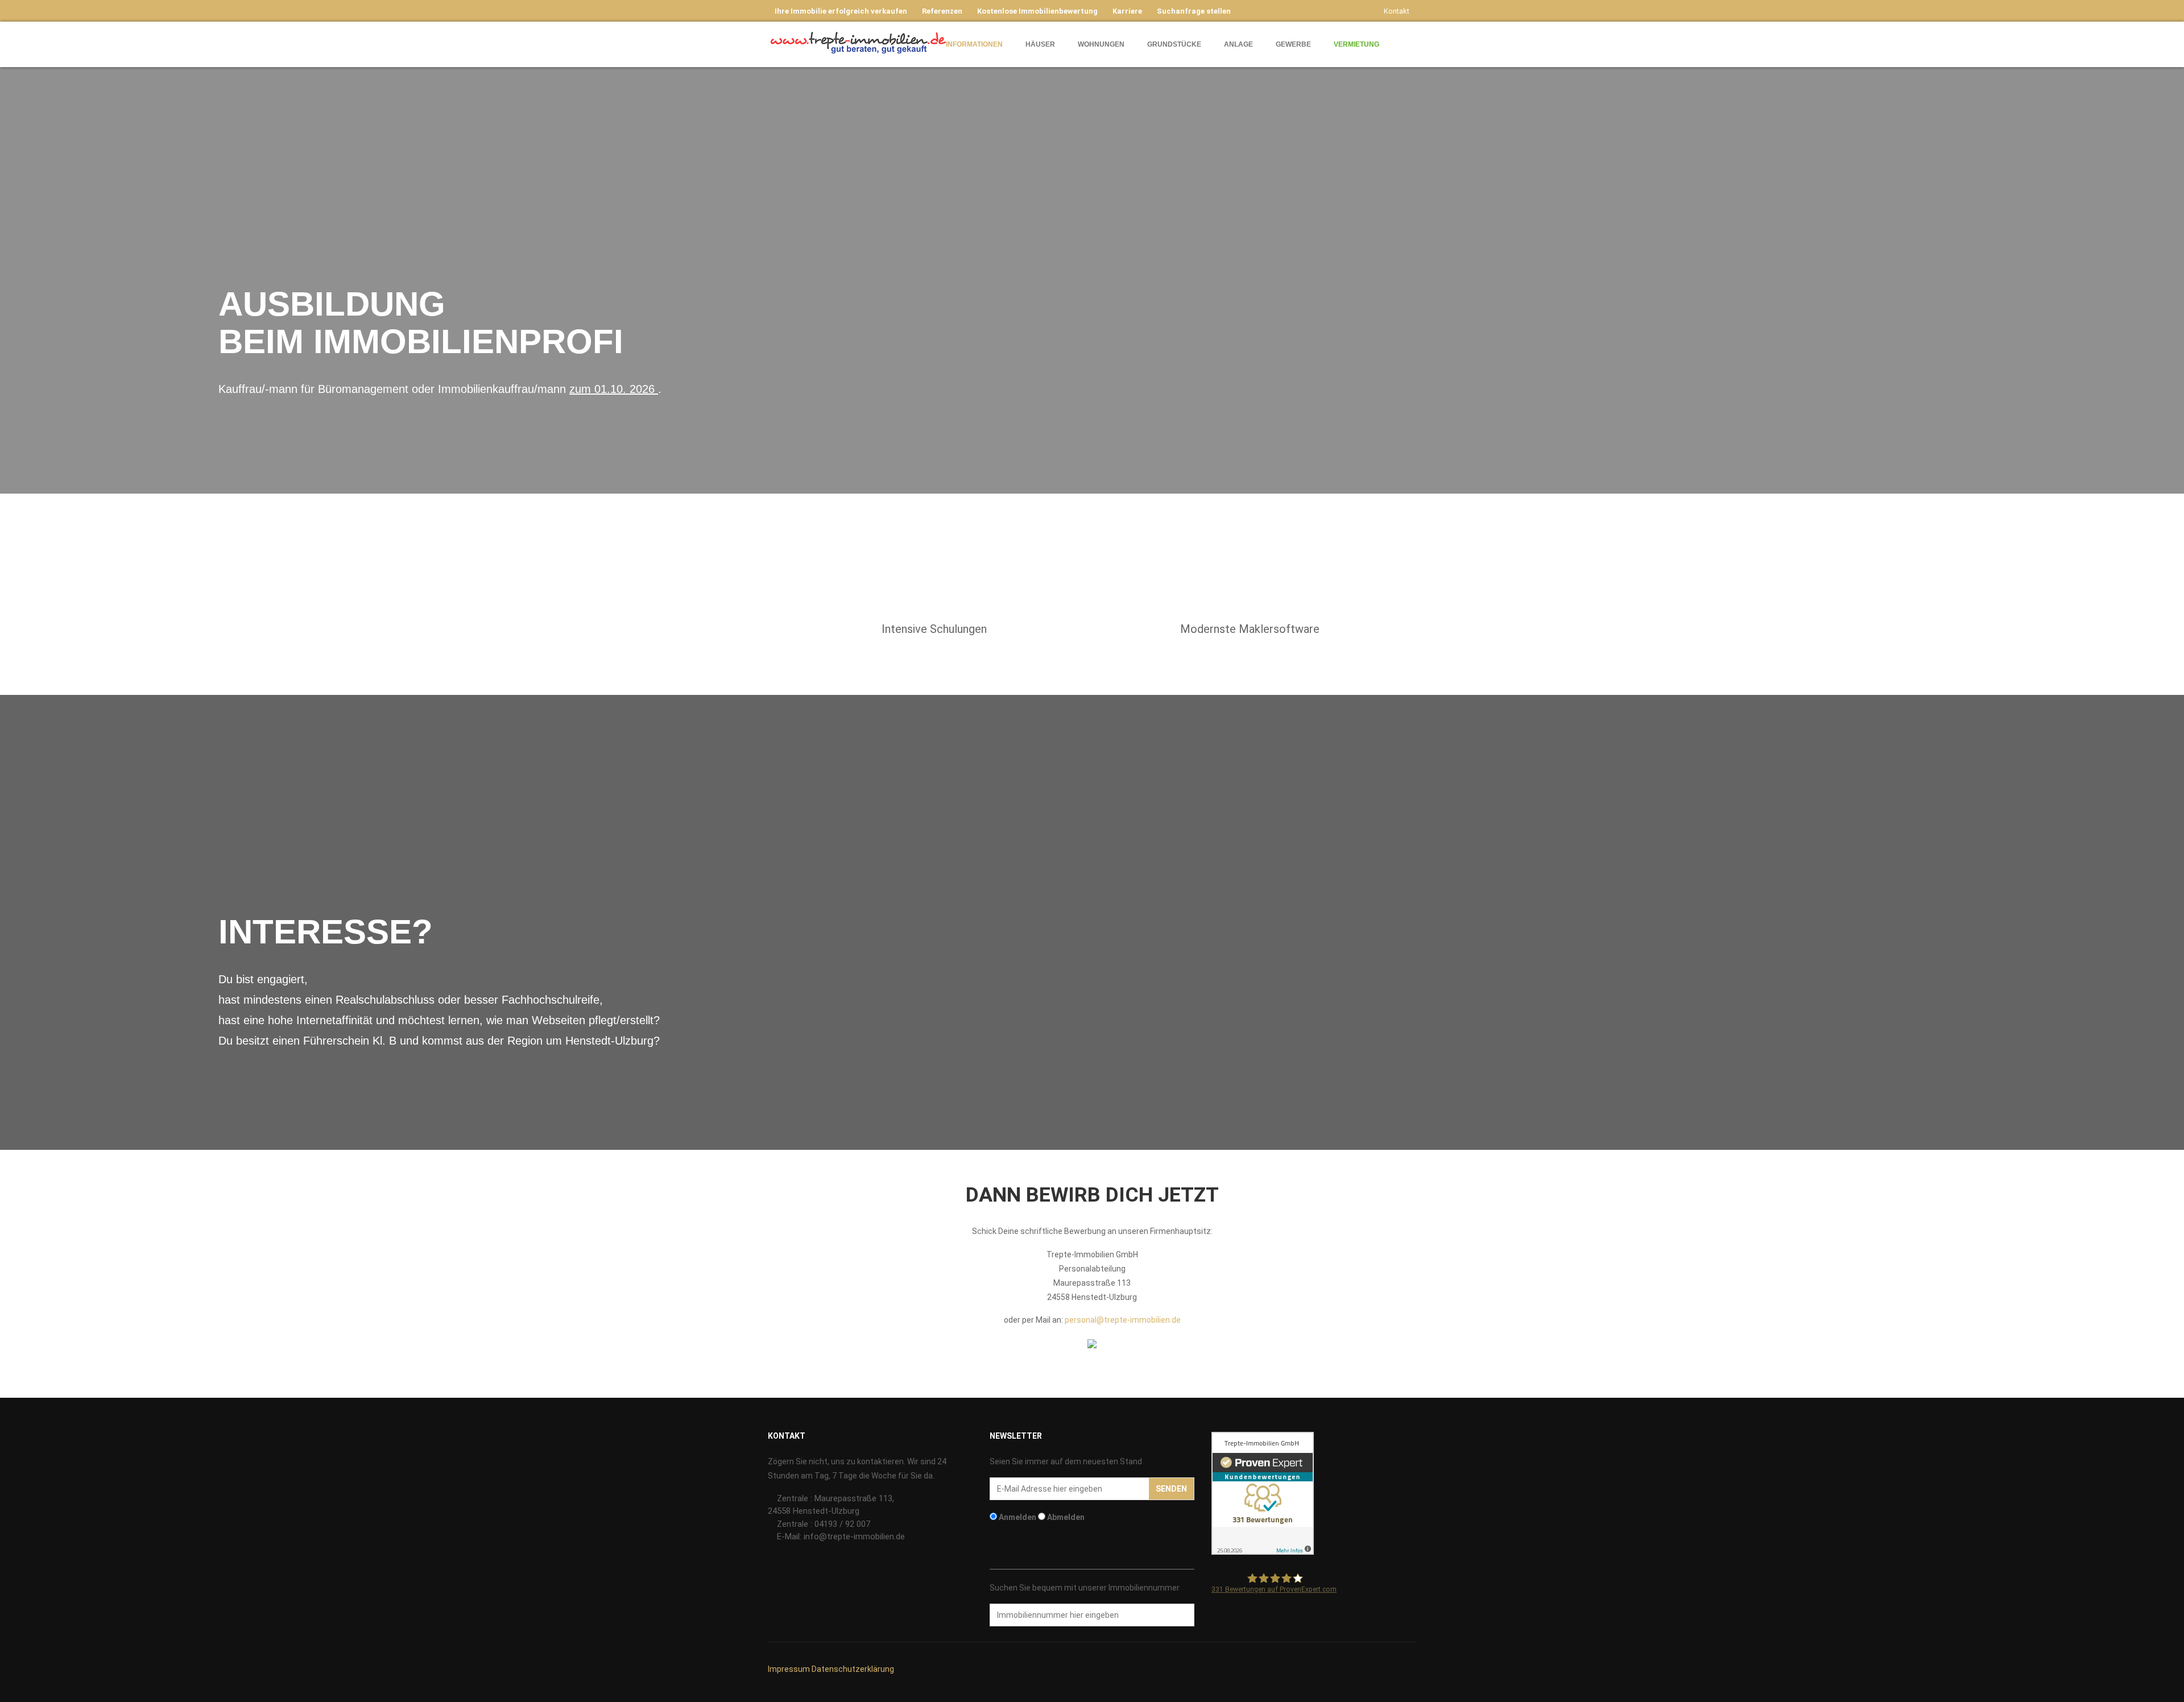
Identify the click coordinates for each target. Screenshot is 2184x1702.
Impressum (789, 1669)
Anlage (1238, 44)
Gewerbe (1293, 44)
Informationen (974, 44)
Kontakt (1397, 11)
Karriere (1127, 11)
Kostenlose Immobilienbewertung (1037, 11)
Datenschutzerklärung (853, 1669)
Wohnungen (1101, 44)
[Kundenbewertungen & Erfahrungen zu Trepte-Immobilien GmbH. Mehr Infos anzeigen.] (1263, 1492)
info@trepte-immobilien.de (854, 1537)
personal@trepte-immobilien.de (1123, 1320)
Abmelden (1066, 1517)
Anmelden (1017, 1517)
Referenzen (942, 11)
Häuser (1040, 44)
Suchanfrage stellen (1194, 11)
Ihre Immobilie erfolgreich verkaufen (841, 11)
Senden (1171, 1489)
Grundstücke (1174, 44)
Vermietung (1356, 44)
